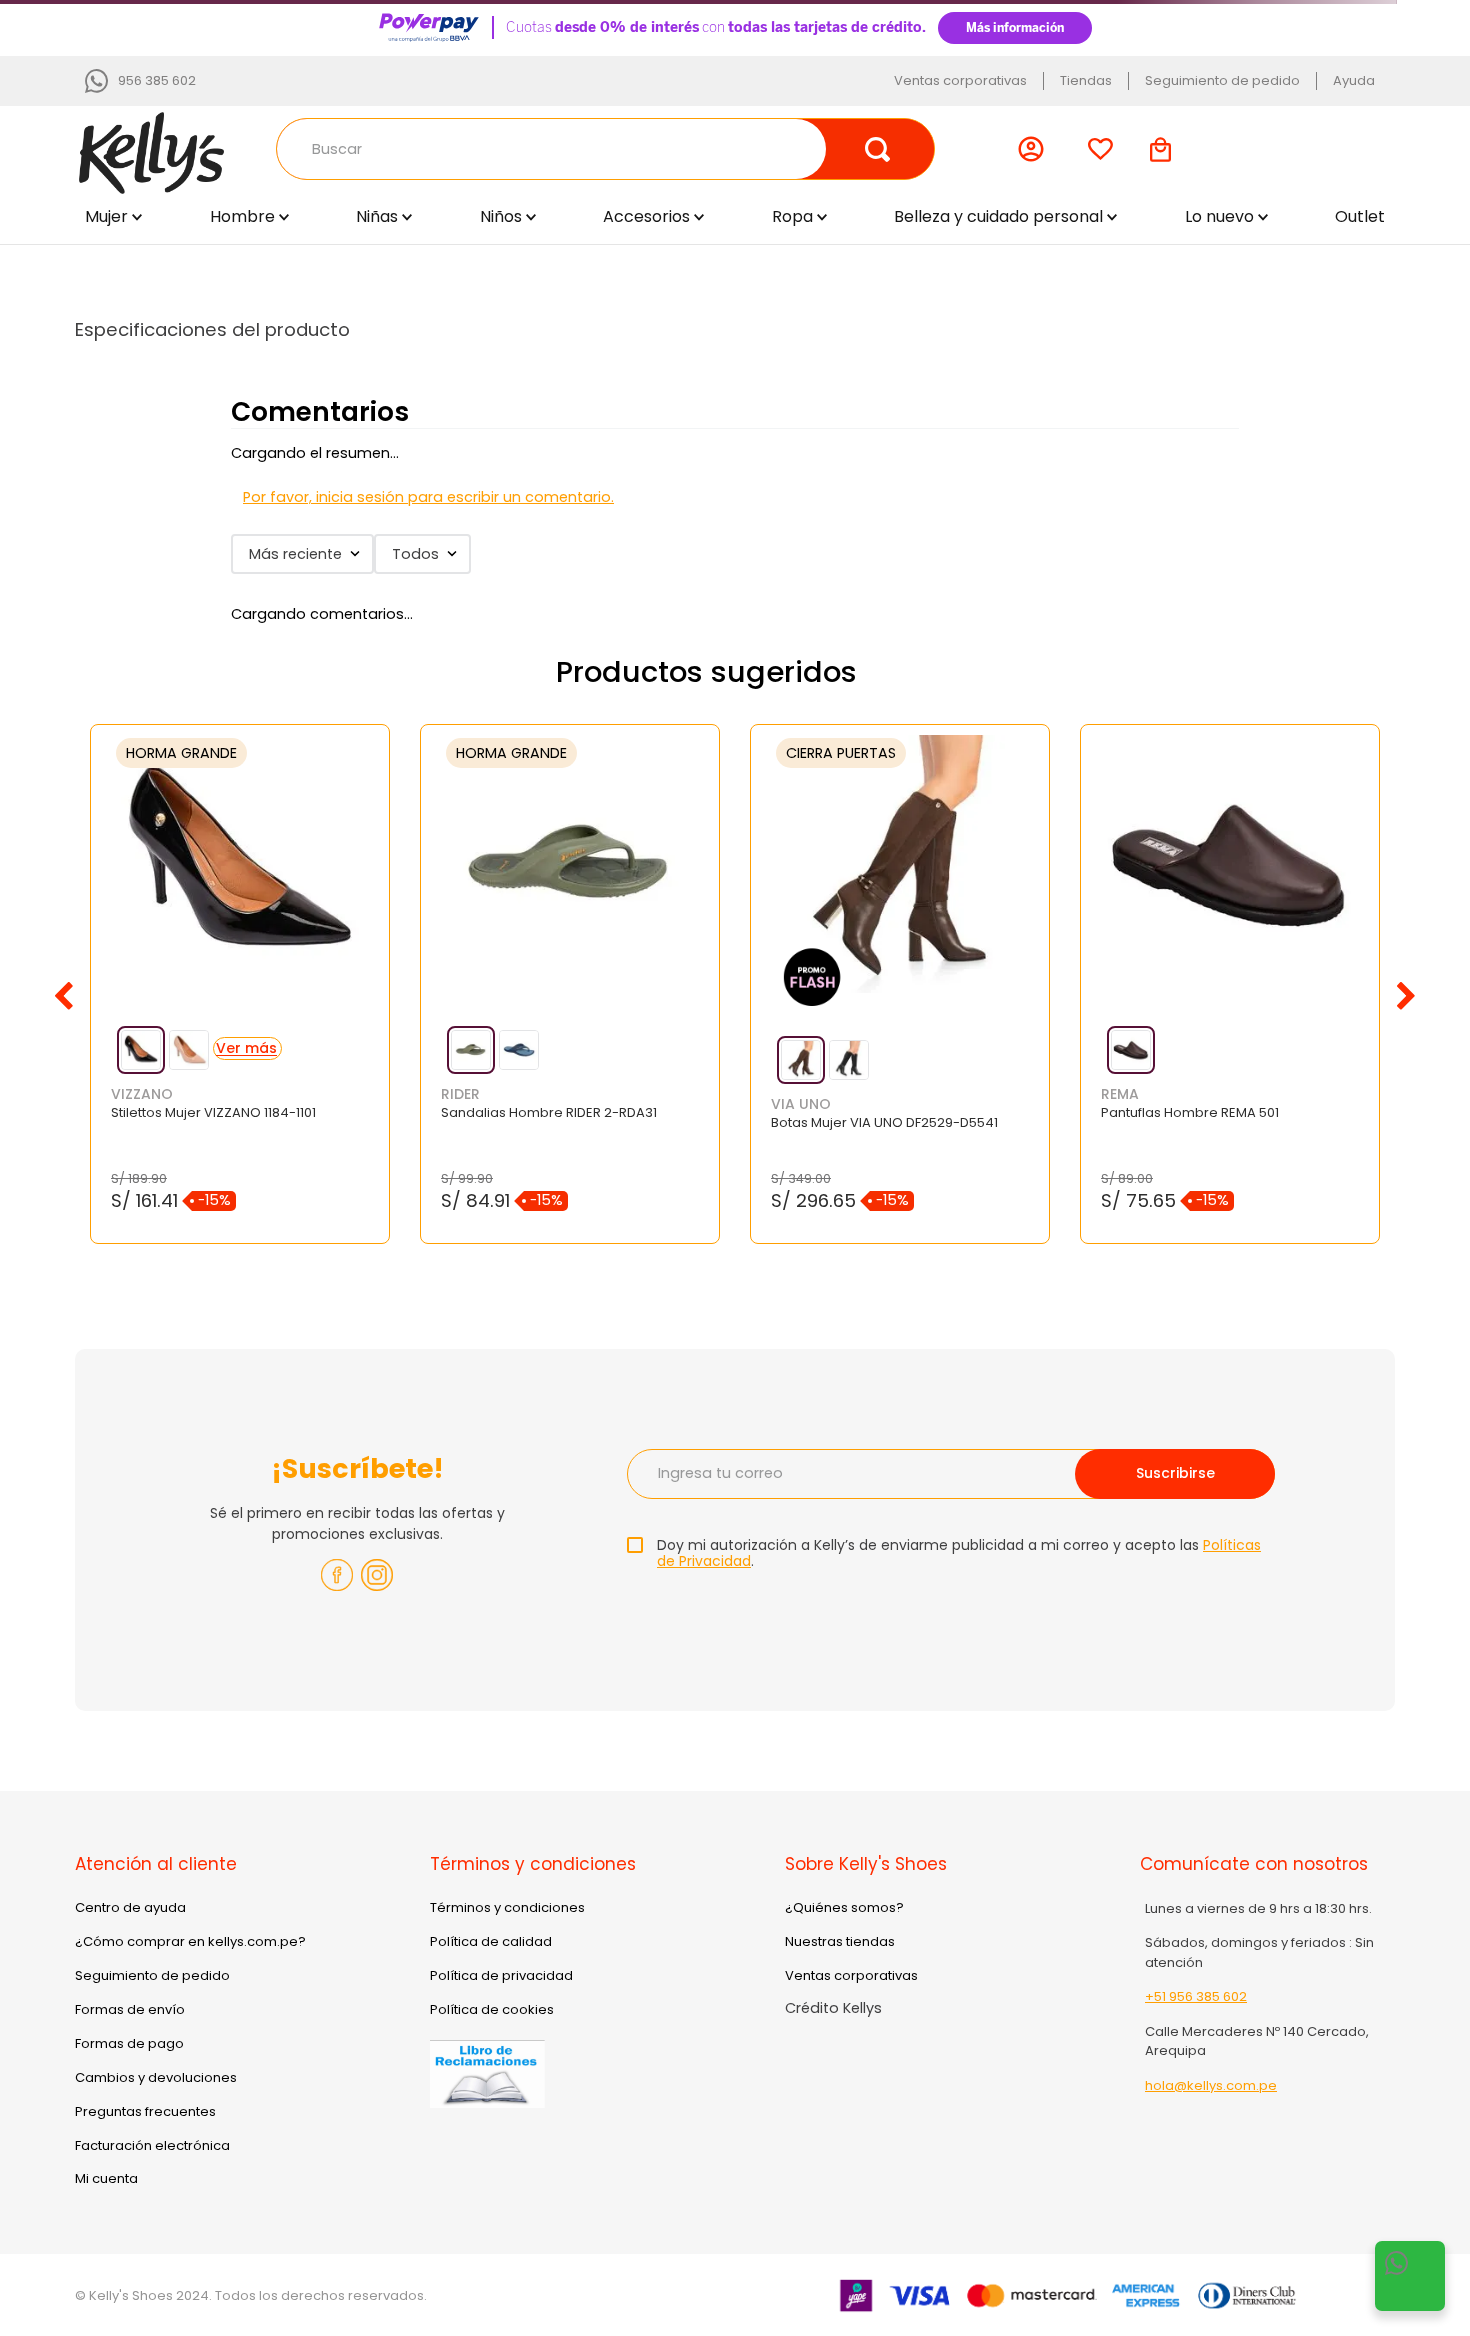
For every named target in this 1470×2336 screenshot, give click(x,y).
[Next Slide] (1406, 996)
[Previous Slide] (64, 996)
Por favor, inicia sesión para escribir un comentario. (428, 497)
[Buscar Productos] (878, 149)
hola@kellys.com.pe (1211, 2085)
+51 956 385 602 (1196, 1996)
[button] (141, 1050)
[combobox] (605, 149)
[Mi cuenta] (1035, 149)
